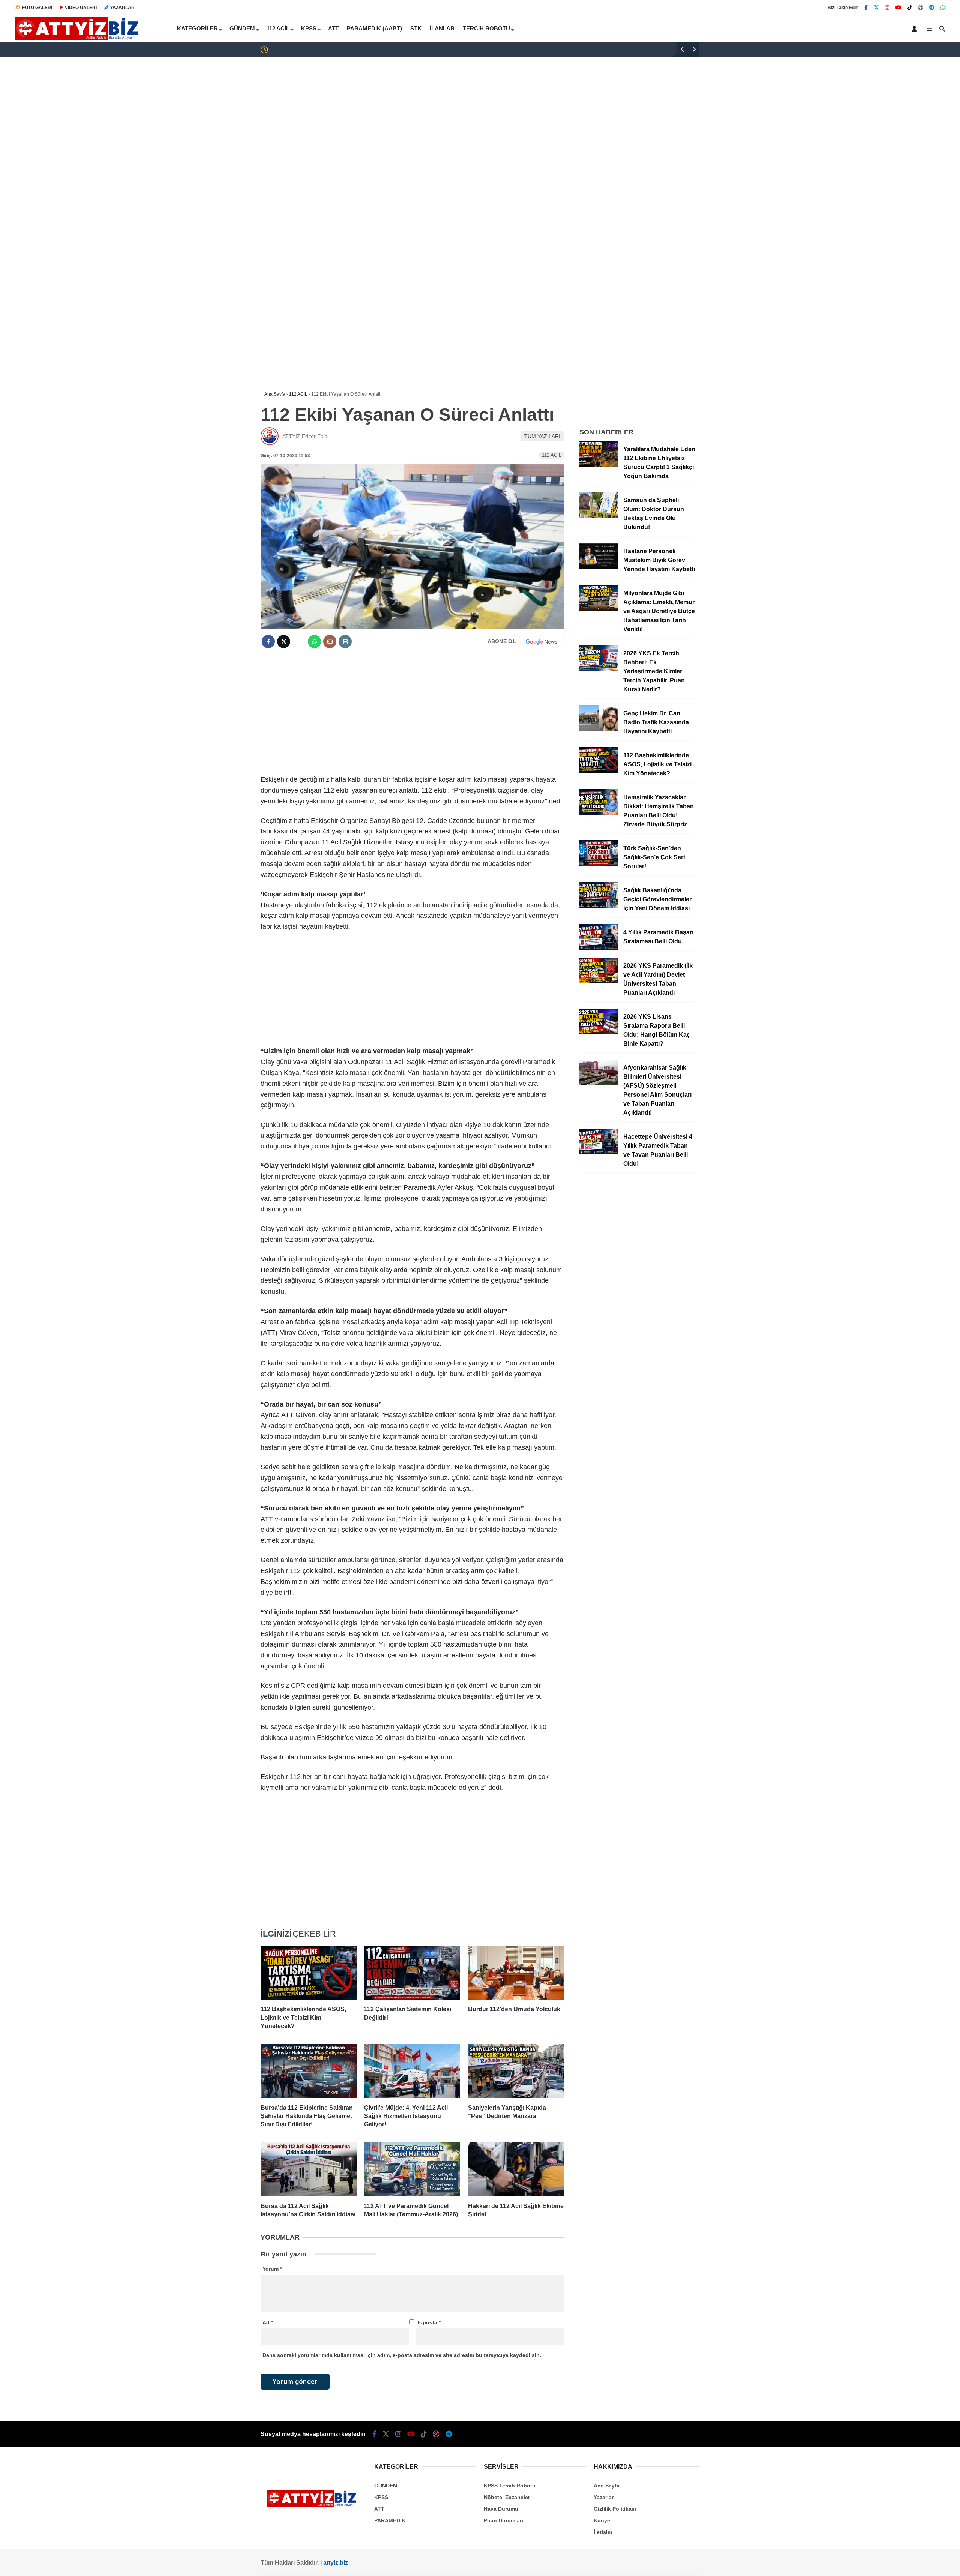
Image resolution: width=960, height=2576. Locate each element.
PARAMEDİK (390, 2520)
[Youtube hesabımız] (898, 8)
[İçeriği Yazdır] (345, 642)
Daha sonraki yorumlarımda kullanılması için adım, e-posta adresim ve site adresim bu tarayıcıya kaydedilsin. (402, 2355)
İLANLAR (442, 28)
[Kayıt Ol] (916, 29)
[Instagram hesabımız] (887, 8)
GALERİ (37, 8)
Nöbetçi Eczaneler (507, 2497)
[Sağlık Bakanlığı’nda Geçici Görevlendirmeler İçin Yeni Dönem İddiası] (598, 906)
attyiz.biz (336, 2563)
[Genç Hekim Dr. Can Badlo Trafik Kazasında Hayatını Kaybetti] (598, 729)
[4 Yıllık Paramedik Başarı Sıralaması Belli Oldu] (598, 948)
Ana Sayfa (607, 2486)
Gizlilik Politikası (615, 2509)
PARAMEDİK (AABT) (374, 28)
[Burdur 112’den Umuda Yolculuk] (516, 1973)
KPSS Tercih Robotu (510, 2486)
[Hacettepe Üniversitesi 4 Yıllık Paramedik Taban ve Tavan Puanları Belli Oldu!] (598, 1152)
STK (416, 28)
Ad (268, 2322)
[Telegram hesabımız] (932, 8)
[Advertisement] (480, 117)
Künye (602, 2520)
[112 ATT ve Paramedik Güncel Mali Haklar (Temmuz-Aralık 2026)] (412, 2169)
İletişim (603, 2532)
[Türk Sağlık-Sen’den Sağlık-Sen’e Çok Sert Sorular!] (598, 864)
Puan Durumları (503, 2520)
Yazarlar (604, 2497)
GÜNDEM (242, 28)
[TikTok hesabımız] (910, 8)
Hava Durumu (501, 2509)
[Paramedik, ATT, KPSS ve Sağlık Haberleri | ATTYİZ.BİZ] (79, 38)
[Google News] (541, 642)
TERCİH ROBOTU (486, 28)
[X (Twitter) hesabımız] (876, 8)
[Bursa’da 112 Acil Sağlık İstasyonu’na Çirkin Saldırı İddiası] (309, 2169)
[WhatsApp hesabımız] (943, 8)
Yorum (272, 2269)
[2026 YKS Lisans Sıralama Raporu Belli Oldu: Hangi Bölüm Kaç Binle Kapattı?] (598, 1032)
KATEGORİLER (197, 28)
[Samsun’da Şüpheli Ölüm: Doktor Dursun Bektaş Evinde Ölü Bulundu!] (598, 516)
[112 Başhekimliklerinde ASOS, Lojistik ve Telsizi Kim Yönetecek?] (309, 1973)
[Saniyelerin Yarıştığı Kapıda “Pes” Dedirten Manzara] (516, 2071)
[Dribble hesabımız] (921, 8)
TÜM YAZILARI (542, 436)
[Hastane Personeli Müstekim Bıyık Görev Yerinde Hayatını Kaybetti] (598, 567)
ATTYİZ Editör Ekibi (305, 436)
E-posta (429, 2322)
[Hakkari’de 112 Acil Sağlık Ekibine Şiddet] (516, 2169)
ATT (333, 28)
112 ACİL (278, 28)
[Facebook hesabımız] (866, 8)
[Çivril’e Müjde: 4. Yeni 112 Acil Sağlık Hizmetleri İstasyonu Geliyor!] (412, 2071)
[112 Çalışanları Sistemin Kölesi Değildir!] (412, 1973)
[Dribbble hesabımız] (436, 2434)
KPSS (309, 28)
